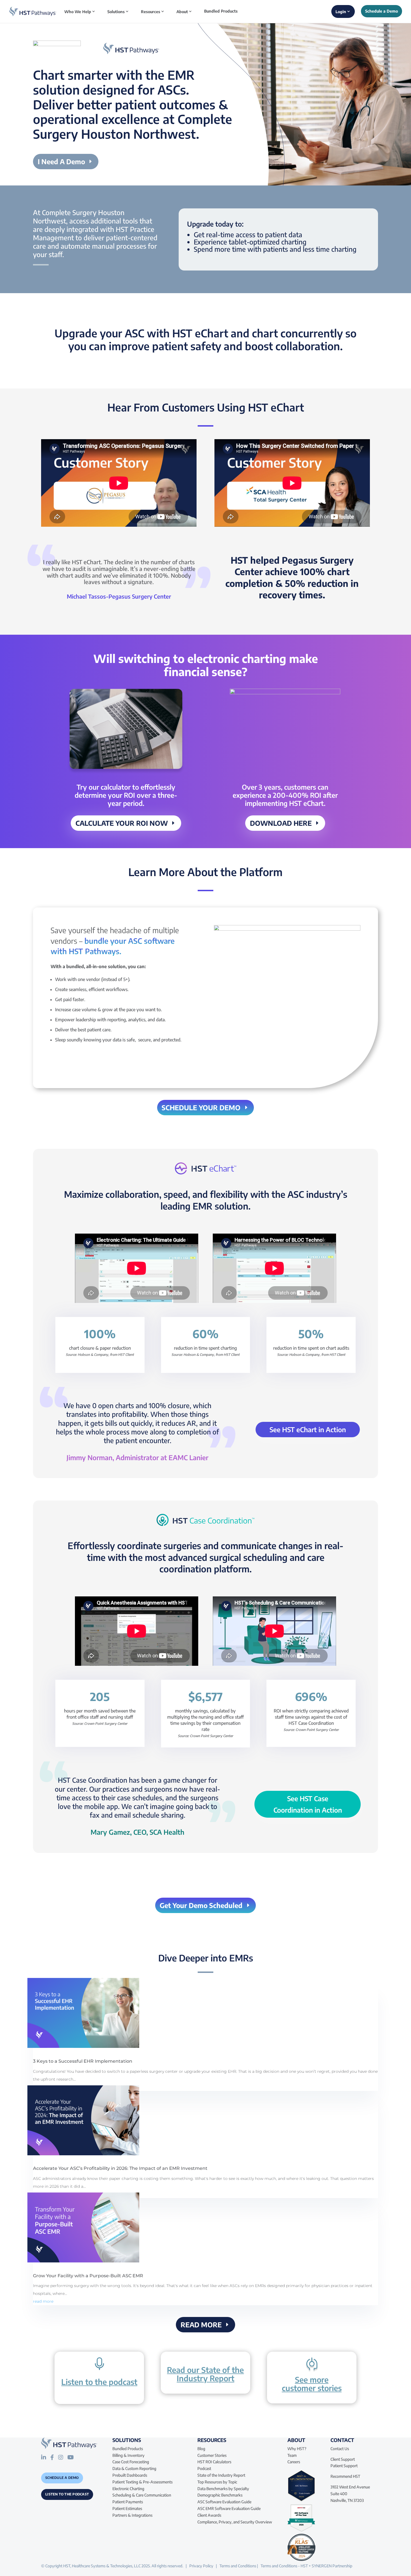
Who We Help (78, 12)
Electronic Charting (128, 2489)
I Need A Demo (61, 161)
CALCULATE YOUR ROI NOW (122, 823)
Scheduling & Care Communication (142, 2495)
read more (43, 2301)
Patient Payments (128, 2502)
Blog (201, 2449)
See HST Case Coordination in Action (308, 1804)
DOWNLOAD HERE (281, 823)
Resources (151, 12)
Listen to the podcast (99, 2382)
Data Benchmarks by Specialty (223, 2489)
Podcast (204, 2468)
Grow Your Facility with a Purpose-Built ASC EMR (88, 2276)
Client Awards (209, 2515)
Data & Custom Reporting (134, 2468)
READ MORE (201, 2325)
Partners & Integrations (132, 2515)
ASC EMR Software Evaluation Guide (229, 2508)
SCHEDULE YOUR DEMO (201, 1107)
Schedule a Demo (62, 2478)
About (182, 12)
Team (292, 2455)
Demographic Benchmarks (220, 2495)
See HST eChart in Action (308, 1429)
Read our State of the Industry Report (205, 2374)
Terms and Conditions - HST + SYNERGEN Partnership (306, 2566)
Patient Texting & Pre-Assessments (142, 2482)
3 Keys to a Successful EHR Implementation (83, 2061)
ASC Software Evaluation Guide (224, 2502)
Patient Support (344, 2466)
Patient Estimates (127, 2508)
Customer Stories (212, 2455)
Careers (294, 2462)
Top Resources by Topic (217, 2482)
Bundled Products (221, 11)
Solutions (116, 12)
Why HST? (297, 2449)
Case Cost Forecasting (131, 2462)
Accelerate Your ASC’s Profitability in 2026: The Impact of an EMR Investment (120, 2168)
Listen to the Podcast (67, 2494)
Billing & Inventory (128, 2455)
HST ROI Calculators (214, 2462)
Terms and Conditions (238, 2566)
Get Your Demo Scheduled (201, 1905)
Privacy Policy (201, 2566)
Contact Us (340, 2449)
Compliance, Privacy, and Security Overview (235, 2522)
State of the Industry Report (221, 2475)
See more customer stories (312, 2384)
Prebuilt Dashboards (130, 2475)
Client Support (343, 2459)
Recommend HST (345, 2476)
